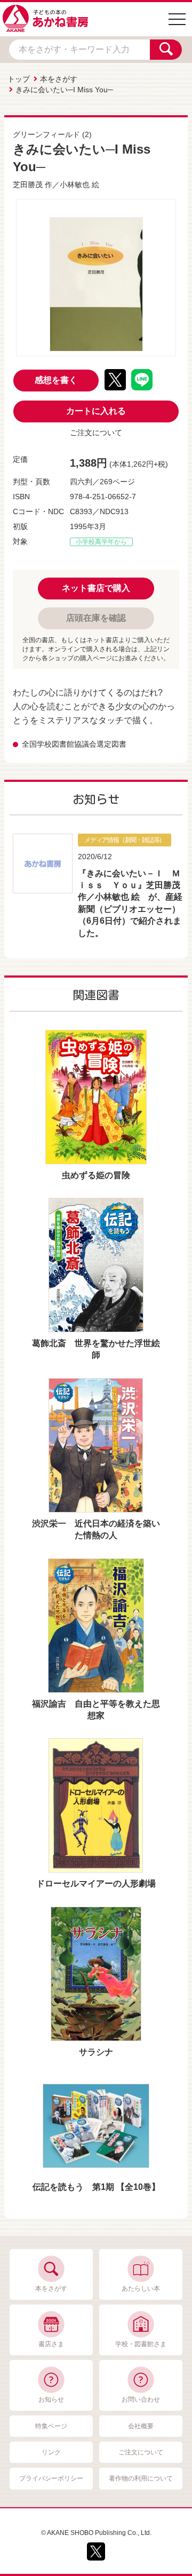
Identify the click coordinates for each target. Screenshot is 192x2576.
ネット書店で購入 (96, 588)
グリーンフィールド (46, 134)
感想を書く (56, 380)
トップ (19, 79)
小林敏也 (75, 185)
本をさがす (59, 79)
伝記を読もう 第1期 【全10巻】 (96, 2187)
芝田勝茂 (28, 185)
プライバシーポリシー (51, 2478)
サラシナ (96, 2052)
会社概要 (141, 2426)
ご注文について (96, 433)
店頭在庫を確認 (96, 618)
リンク (51, 2452)
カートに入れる (96, 411)
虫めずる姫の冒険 (96, 1175)
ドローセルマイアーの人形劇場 (96, 1883)
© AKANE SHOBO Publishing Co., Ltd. (96, 2533)
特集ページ (51, 2426)
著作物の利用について (141, 2478)
